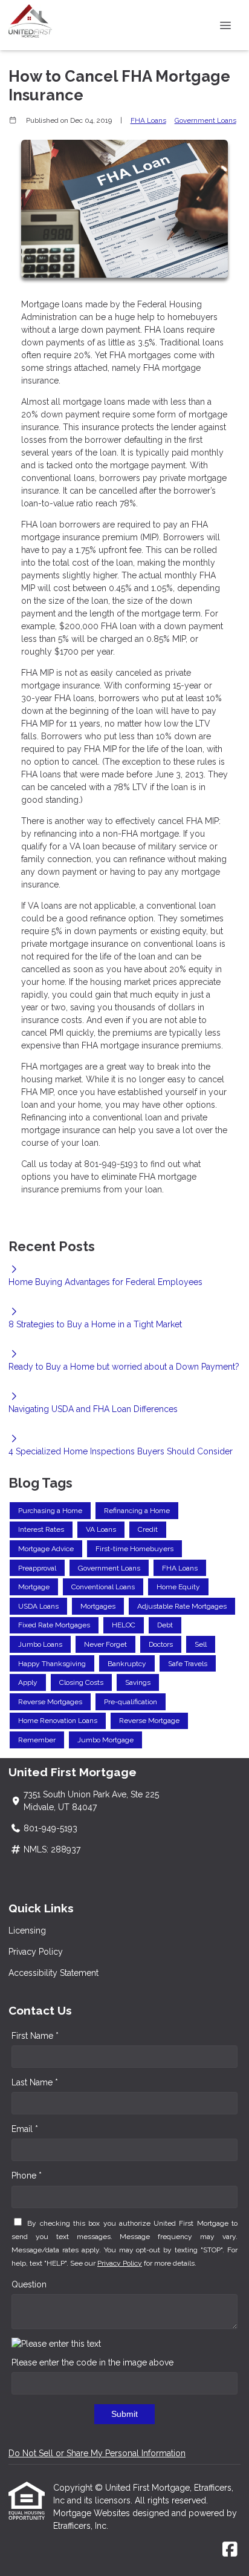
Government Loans (205, 120)
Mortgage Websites (93, 2513)
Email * (25, 2129)
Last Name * (35, 2082)
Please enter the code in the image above (92, 2362)
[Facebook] (230, 2550)
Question (29, 2284)
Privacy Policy (36, 1952)
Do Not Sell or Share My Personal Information (97, 2453)
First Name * (35, 2036)
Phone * (27, 2176)
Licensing (27, 1930)
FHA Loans (148, 120)
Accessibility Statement (53, 1973)
